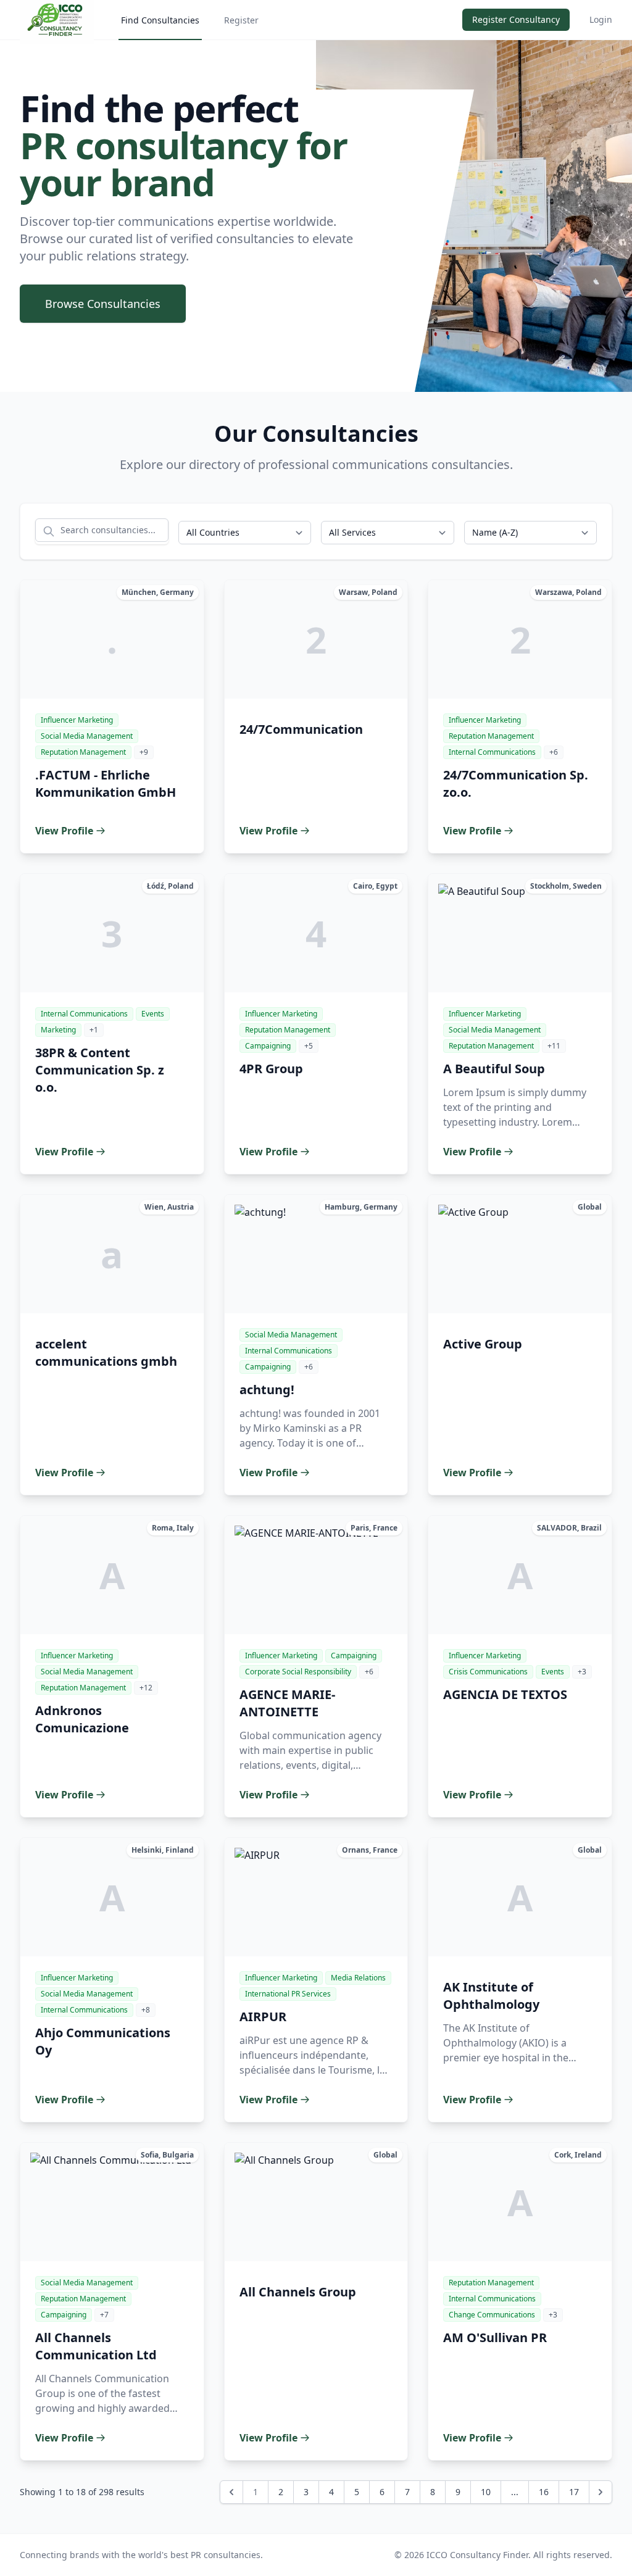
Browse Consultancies (103, 304)
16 (544, 2492)
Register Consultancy (516, 19)
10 (486, 2492)
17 (574, 2492)
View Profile (64, 831)
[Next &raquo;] (601, 2492)
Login (601, 19)
